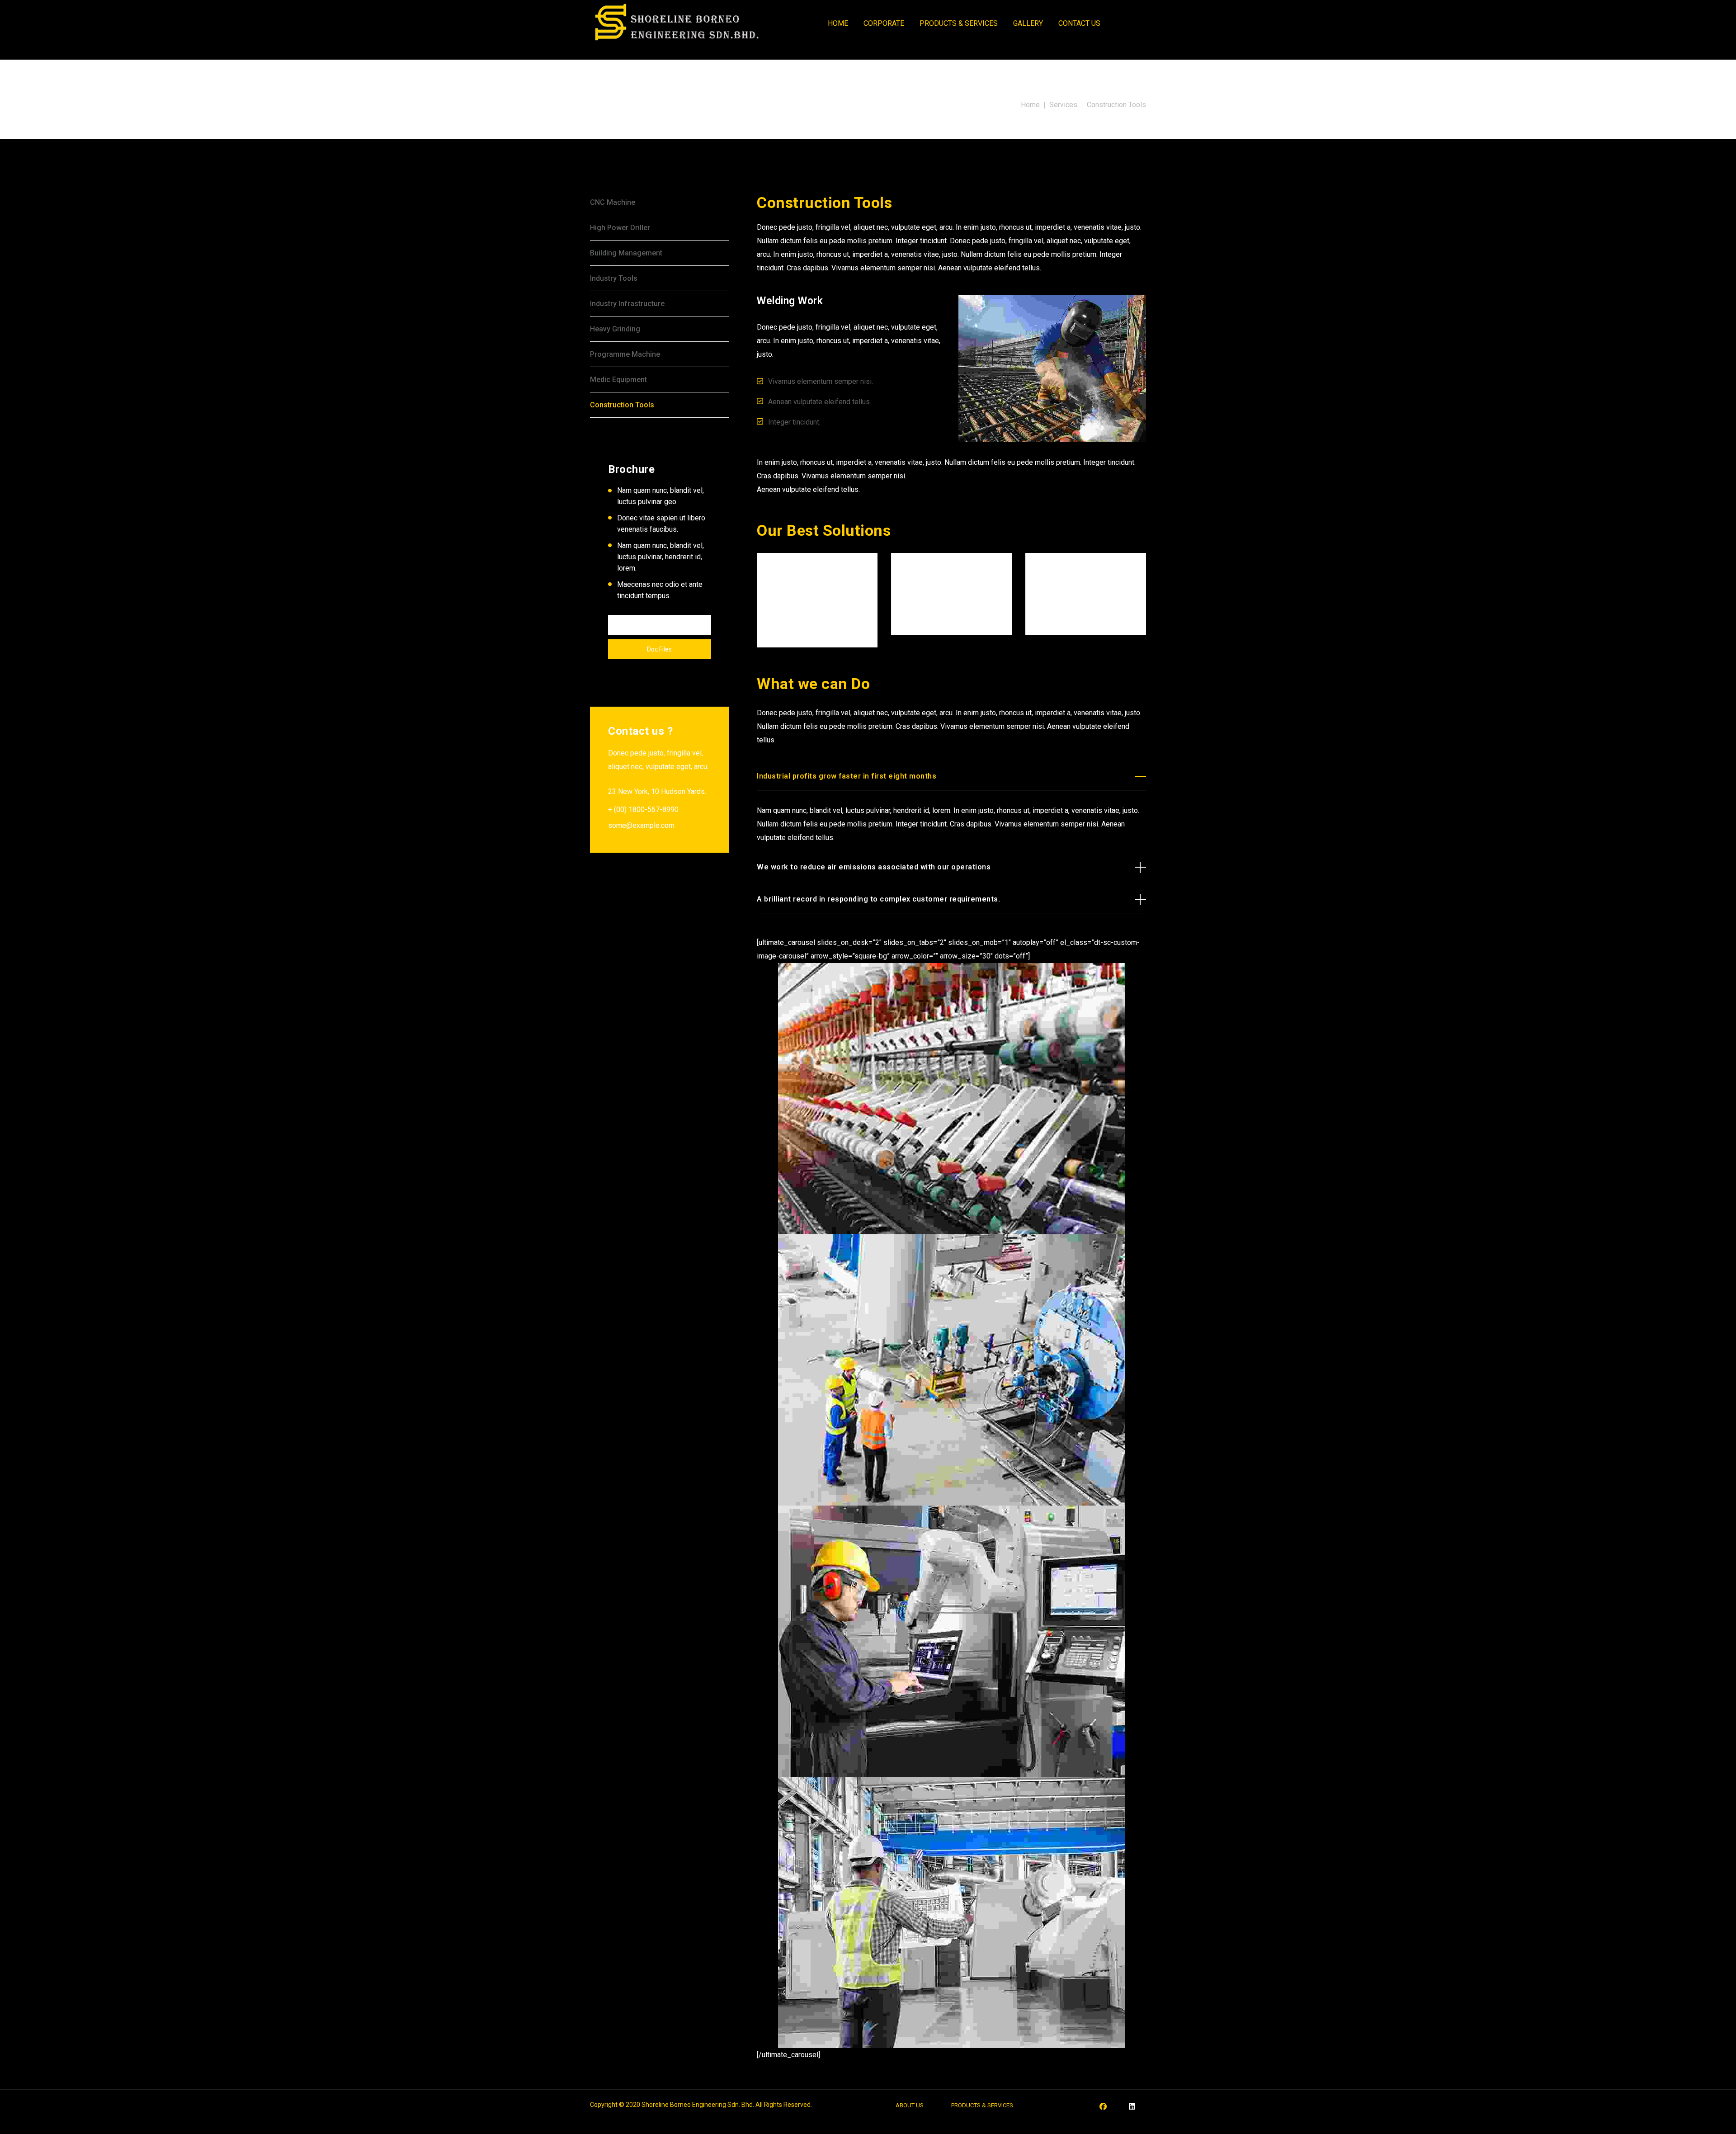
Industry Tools (614, 278)
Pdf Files (660, 625)
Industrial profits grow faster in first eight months (847, 776)
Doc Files (659, 649)
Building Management (626, 253)
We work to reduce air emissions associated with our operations (874, 867)
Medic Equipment (618, 380)
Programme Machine (625, 354)
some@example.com (641, 825)
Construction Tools (622, 405)
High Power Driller (620, 228)
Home (1030, 105)
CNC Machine (613, 202)
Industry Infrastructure (627, 304)
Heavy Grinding (615, 329)
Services (1063, 105)
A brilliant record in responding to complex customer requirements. (878, 899)
